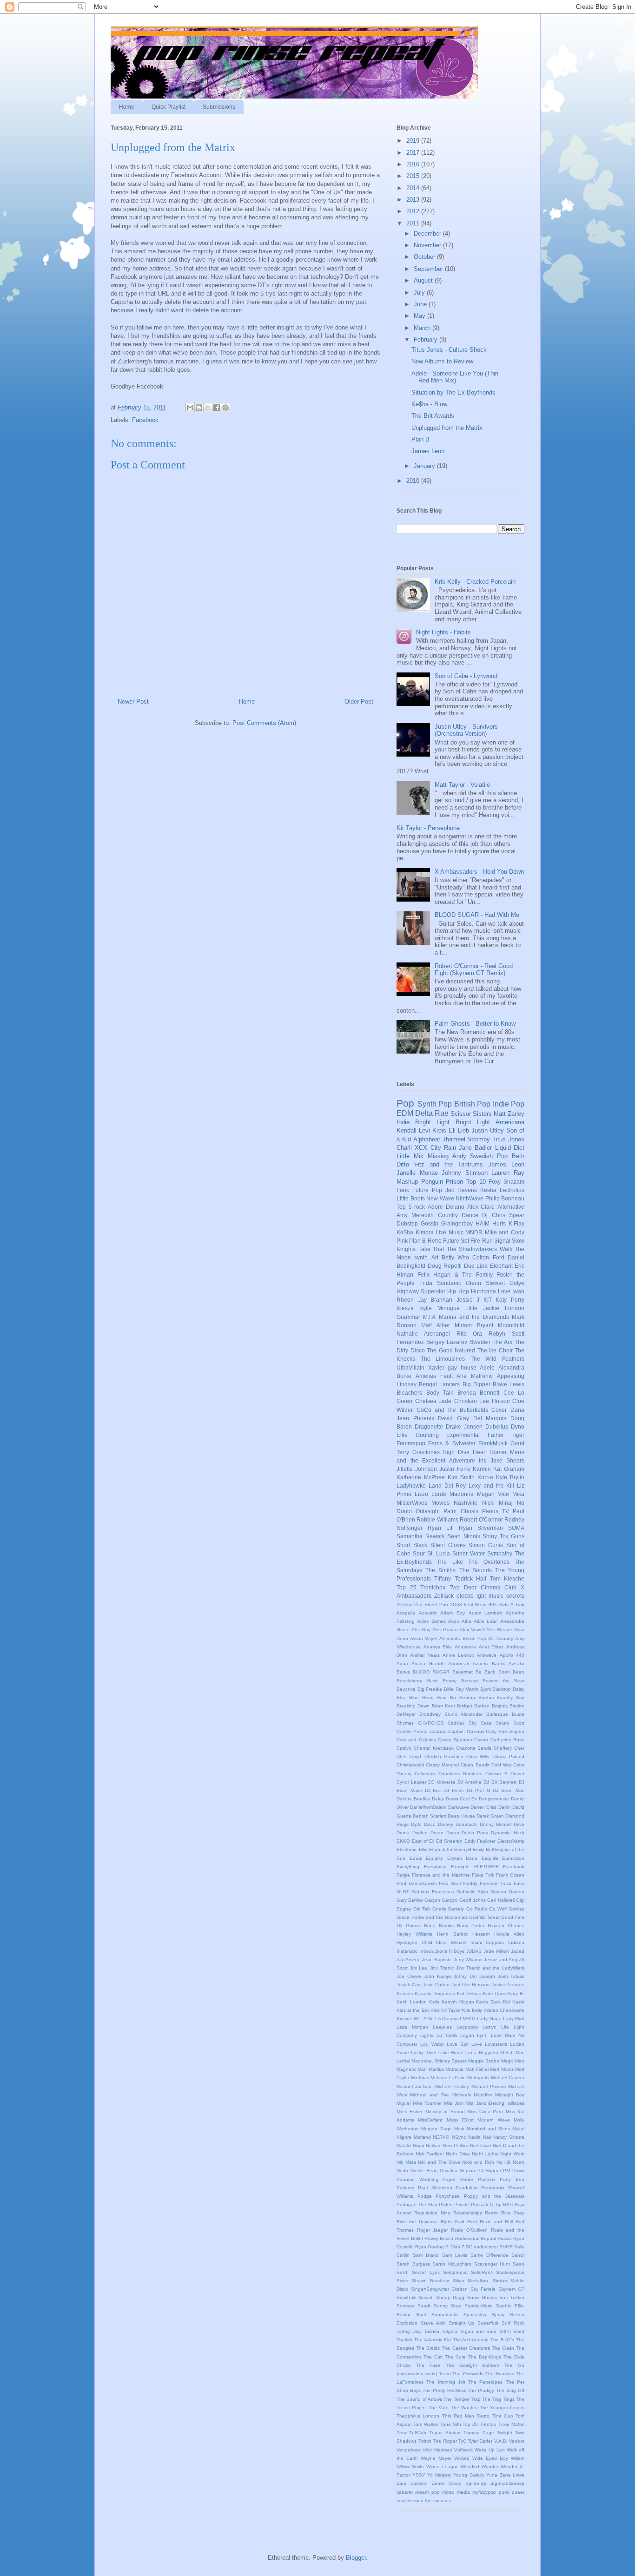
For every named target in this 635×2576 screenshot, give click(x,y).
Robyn (497, 1334)
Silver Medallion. (471, 2281)
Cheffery (503, 1748)
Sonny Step (447, 2306)
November (428, 245)
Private (462, 2204)
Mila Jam (454, 2103)
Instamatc (407, 1951)
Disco (430, 1824)
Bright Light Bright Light (453, 1122)
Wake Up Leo (490, 2450)
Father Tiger (506, 1435)
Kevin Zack (488, 2002)
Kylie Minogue (440, 1308)
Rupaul (488, 2238)
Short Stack (412, 1545)
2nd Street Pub (431, 1604)
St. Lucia (439, 1553)
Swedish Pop (489, 1156)
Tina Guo (503, 2416)
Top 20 (470, 2424)
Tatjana (450, 2331)
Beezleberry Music (417, 1681)
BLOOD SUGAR (431, 1672)
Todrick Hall (470, 1578)
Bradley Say (510, 1697)
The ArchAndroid (471, 2340)
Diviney (446, 1824)
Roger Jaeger (433, 2230)
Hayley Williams (414, 1934)
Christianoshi (410, 1765)
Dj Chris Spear (503, 1215)
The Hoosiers (500, 2374)
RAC (508, 2204)
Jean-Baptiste (437, 1960)
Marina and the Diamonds (474, 1317)
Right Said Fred (459, 2222)
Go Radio (477, 1909)
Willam (518, 2458)
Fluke (478, 1875)
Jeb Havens (461, 1190)
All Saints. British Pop (463, 1638)
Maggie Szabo (484, 2061)
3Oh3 (456, 1604)
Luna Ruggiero (482, 2052)
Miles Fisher (410, 2112)
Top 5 (404, 1207)
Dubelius (497, 1426)
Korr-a (485, 1477)
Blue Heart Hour (428, 1697)
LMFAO (468, 2019)
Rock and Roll (496, 2222)
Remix (491, 2213)
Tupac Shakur (445, 2433)
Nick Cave (481, 2145)
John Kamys (437, 1976)
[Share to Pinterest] (225, 408)
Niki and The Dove (439, 2162)
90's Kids (499, 1604)
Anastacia (465, 1647)
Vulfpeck (463, 2450)
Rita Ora (470, 1334)
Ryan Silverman (481, 1528)
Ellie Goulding (418, 1435)
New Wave (440, 1198)
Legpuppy (467, 2027)
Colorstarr (425, 1774)
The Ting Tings (498, 2399)
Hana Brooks (439, 1926)
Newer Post (133, 702)
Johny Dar (465, 1976)
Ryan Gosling (430, 2247)
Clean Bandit (475, 1765)
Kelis (434, 2002)
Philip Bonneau (505, 1198)
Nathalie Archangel (423, 1334)
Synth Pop (435, 1104)
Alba (466, 1621)
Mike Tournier (427, 2103)
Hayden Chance (506, 1926)
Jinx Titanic (442, 1968)
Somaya (405, 2306)
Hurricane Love (491, 1291)
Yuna (492, 2475)
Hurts (499, 1223)
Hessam (481, 1934)
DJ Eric (433, 1790)
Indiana (516, 1942)
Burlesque (497, 1714)
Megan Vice (493, 1494)
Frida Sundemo (440, 1283)
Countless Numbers (460, 1774)
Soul (421, 2315)
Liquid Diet (510, 1148)
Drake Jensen (464, 1426)
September (429, 269)
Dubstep (407, 1223)
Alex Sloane (499, 1630)
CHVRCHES (431, 1723)
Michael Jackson (415, 2086)
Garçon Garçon (441, 1900)
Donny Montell (496, 1824)
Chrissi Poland (508, 1756)
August (424, 280)
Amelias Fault (434, 1376)
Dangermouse (494, 1799)
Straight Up (462, 2323)
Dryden (420, 1833)
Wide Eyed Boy (490, 2458)
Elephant (501, 1266)
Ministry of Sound (445, 2112)
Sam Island (426, 2255)
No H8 (504, 2162)
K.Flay (516, 1223)
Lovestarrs (496, 2044)
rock (420, 1207)
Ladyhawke (411, 1486)
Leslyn (489, 2027)
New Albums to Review (442, 361)
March (423, 328)
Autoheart (459, 1664)
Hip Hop (458, 1291)
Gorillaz (516, 1909)
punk (504, 2492)
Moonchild (511, 1325)
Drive (519, 1824)
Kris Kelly (472, 2010)
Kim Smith (461, 1477)
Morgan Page (436, 2129)
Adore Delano (446, 1207)
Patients (405, 2188)
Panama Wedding (417, 2179)
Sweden (480, 1342)
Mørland (422, 2137)
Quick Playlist (169, 107)
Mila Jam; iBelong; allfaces (495, 2103)
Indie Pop (509, 1104)
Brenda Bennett (479, 1393)
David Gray (453, 1418)
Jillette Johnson (417, 1469)
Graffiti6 (477, 1917)
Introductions (433, 1951)
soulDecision (410, 2500)
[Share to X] (208, 408)
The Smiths (440, 1570)
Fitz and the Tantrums (449, 1164)
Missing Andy (447, 1156)
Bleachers (409, 1393)
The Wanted (464, 2408)
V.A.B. (501, 2441)
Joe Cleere (409, 1976)
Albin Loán (486, 1621)
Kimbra (425, 1232)
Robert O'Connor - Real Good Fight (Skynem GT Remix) (474, 970)
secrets (515, 1596)
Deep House (461, 1816)
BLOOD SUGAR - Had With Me (477, 915)
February (427, 339)
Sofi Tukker (512, 2297)
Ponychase (448, 2196)
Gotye (517, 1283)
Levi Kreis (433, 1130)
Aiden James (431, 1621)
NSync (459, 2137)
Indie (403, 1122)
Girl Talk (422, 1909)
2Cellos (404, 1604)
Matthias (420, 2078)
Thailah (404, 2340)
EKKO (403, 1841)
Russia (505, 2238)
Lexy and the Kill (491, 1486)
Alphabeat (427, 1139)
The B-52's (502, 2340)
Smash (426, 2297)
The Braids (428, 2348)
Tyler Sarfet (480, 2441)
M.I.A (429, 1317)
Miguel (403, 2103)
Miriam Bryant (474, 1325)
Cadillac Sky (462, 1723)
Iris (483, 1460)
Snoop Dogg (450, 2297)
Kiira (435, 2010)
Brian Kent (443, 1706)
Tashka (432, 2331)
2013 (414, 200)
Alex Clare (481, 1207)
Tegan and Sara (478, 2331)
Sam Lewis (455, 2255)
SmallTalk (407, 2297)
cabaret (405, 2492)
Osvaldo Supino (457, 2171)
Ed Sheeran (449, 1841)
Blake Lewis (509, 1384)
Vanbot (517, 2441)
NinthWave (470, 1198)
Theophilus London (418, 2416)
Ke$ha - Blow (429, 404)
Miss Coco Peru (485, 2112)
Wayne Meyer (436, 2458)
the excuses (438, 2500)
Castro (481, 1740)
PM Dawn (514, 2171)
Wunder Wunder (499, 2467)
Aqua (402, 1664)
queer (518, 2492)
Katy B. (516, 1993)
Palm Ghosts (461, 1511)
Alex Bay (421, 1630)
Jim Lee (419, 1968)
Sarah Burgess (413, 2264)
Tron (401, 2433)
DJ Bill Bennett (500, 1782)
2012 (414, 211)
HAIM (483, 1223)
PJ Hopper (489, 2171)
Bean (519, 1672)
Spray (498, 2315)
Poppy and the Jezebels (494, 2196)
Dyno (518, 1426)
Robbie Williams (437, 1519)
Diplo (416, 1824)
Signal (502, 1241)
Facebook (145, 420)
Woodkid (470, 2467)
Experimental (463, 1435)
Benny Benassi (460, 1681)
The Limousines (443, 1359)
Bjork (486, 1689)
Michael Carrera (508, 2078)
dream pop (427, 2492)
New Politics (456, 2145)
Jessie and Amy (501, 1960)
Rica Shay (513, 2213)
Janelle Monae (417, 1173)
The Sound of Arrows (419, 2399)
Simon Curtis (486, 1545)
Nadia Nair (480, 2137)
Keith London (412, 2002)
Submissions (219, 107)
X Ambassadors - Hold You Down (479, 872)
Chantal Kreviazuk (434, 1748)
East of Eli (423, 1841)
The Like (450, 1562)
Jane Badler (475, 1148)
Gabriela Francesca (433, 1892)
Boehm (486, 1697)
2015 (414, 176)
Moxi (459, 2129)
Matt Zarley (509, 1114)
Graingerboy (457, 1223)
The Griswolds (468, 2374)
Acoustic (428, 1613)
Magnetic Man (412, 2069)
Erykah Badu (463, 1858)
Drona (403, 1833)
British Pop (473, 1104)
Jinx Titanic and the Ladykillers (490, 1968)
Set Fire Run (476, 1241)
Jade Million (496, 1951)
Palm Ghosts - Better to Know (475, 1024)
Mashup (407, 1182)
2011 (414, 223)
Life (505, 2027)
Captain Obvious (466, 1731)
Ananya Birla (438, 1647)
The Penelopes (485, 2382)
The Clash (503, 2348)
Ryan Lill (441, 1528)
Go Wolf (498, 1909)
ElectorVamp (511, 1841)
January (425, 466)
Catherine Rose (507, 1740)
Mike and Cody (505, 1232)
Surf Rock (513, 2323)
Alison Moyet (424, 1638)
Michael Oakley (452, 2086)
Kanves (405, 1993)
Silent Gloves (448, 1545)
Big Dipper (476, 1384)
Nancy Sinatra (509, 2137)
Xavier (436, 1367)
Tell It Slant (512, 2331)
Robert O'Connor (481, 1519)
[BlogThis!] (199, 408)
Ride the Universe (417, 2222)
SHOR (506, 2247)
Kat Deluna (469, 1993)
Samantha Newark (421, 1536)
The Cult (433, 2357)
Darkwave (459, 1807)
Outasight (428, 1511)
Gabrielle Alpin (472, 1892)
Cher (519, 1748)
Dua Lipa (476, 1266)
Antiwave (487, 1655)
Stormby (479, 1139)
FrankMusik (493, 1443)
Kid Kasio (514, 2002)
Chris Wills (478, 1756)
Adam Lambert (486, 1613)
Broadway (430, 1714)
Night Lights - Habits (443, 632)
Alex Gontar (445, 1630)
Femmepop (411, 1443)
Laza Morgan (412, 2027)
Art (435, 1257)
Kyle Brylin (510, 1477)
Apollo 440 (512, 1655)
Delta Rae (432, 1113)
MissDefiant (430, 2120)
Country (448, 1215)
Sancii (518, 2255)
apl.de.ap (476, 2483)
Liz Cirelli (447, 2035)
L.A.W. (426, 2019)
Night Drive (458, 2154)
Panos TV (496, 1511)
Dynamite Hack (508, 1833)
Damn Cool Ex (462, 1799)
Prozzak (480, 2204)
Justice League (508, 1985)
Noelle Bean (424, 2171)
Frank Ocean (510, 1875)
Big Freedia (430, 1689)
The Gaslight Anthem (472, 2365)
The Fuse (428, 2365)
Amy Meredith (415, 1215)
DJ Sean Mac (509, 1790)
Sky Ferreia (483, 2289)
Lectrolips (512, 1190)
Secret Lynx (426, 2272)
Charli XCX (412, 1148)
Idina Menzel (451, 1942)
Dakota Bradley (413, 1799)
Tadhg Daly (409, 2331)
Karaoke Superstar (435, 1993)
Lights (427, 2035)
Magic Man (513, 2061)
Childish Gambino (444, 1756)
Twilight (505, 2433)
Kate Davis (495, 1993)
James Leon (428, 451)
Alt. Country (501, 1638)
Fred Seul (450, 1883)
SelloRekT (482, 2272)
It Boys (457, 1951)
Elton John (441, 1849)
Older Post (359, 702)
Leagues (442, 2027)
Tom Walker (426, 2424)
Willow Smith (410, 2467)
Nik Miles (406, 2162)
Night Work (512, 2154)
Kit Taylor (451, 2010)
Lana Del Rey (447, 1486)
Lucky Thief (423, 2052)
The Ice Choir (495, 1350)
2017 (414, 153)
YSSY (419, 2475)
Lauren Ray (508, 1173)
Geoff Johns (473, 1900)
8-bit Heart (475, 1604)
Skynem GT (512, 2289)
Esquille (490, 1858)
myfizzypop (484, 2492)
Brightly (500, 1706)
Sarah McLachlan (452, 2264)
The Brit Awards (433, 416)
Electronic (407, 1849)
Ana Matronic (475, 1376)
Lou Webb (432, 2044)
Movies (440, 1503)
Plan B (420, 439)
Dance (470, 1215)
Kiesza (405, 1308)
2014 (414, 188)
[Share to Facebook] (217, 408)
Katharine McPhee (421, 1477)
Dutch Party (475, 1833)
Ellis (423, 1849)
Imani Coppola (487, 1942)
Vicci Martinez (437, 2450)
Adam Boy (453, 1613)
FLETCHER (486, 1867)
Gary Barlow (410, 1900)
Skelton (460, 2289)
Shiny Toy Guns (503, 1536)
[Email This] (190, 408)
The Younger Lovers (502, 2408)
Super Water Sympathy (482, 1553)
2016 (414, 164)
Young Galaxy (469, 2475)
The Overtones (489, 1562)
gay (452, 1367)
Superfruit (488, 2323)
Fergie (403, 1875)
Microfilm (483, 2095)
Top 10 (476, 1182)
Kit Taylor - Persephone (428, 828)
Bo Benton (463, 1697)
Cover (499, 1410)
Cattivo (404, 1748)
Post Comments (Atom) (264, 723)
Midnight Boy (510, 2095)
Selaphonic (455, 2272)
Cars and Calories (416, 1740)
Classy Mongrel (442, 1765)
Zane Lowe (512, 2475)
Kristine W (407, 2019)
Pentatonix (493, 2188)
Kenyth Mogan (458, 2002)
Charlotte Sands (474, 1748)
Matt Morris (502, 2069)
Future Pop (427, 1190)
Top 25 (407, 1587)
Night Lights (485, 2154)
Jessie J (468, 1300)
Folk (490, 1875)
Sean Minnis (464, 1536)
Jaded (518, 1951)
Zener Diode (446, 2483)
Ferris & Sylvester (452, 1443)
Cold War (501, 1765)
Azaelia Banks (489, 1664)
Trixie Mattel (511, 2424)
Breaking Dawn (413, 1706)
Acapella (406, 1613)
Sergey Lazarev (447, 1342)
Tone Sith (451, 2424)
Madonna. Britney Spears (439, 2061)
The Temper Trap (462, 2399)
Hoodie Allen (509, 1934)
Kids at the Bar (413, 2010)
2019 (414, 141)
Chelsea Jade (433, 1401)
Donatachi (466, 1824)
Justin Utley (488, 1130)
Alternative (511, 1207)
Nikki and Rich (478, 2162)
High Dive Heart (464, 1452)
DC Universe (442, 1782)
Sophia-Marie (479, 2306)
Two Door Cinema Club (483, 1587)
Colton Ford (488, 1257)
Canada (438, 1731)
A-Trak (517, 1604)
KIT (488, 1300)
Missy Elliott (460, 2120)
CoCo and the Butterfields (452, 1410)
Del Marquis (490, 1418)
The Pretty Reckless (444, 2390)
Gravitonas (426, 1452)
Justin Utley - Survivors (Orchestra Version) (466, 730)
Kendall (407, 1130)
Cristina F (496, 1774)
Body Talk (440, 1393)
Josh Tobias (511, 1976)
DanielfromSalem (428, 1807)
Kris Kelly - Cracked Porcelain (475, 582)
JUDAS (474, 1951)
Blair (401, 1697)
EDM (405, 1113)
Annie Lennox (458, 1655)
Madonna (462, 1494)
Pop (405, 1103)
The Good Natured (451, 1350)
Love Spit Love (464, 2044)
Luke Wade (451, 2052)
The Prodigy (481, 2390)
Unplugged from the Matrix (447, 428)
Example (460, 1867)
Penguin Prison (442, 1182)
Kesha (488, 1190)
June (421, 304)
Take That (431, 1249)
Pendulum (466, 2188)
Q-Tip (496, 2204)
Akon (454, 1621)
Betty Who (455, 1257)
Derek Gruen (490, 1816)
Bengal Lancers (439, 1384)
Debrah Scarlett (430, 1816)
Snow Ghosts (482, 2297)
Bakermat (463, 1672)
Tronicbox (433, 1587)
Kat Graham (509, 1469)
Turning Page (479, 2433)
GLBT (403, 1892)
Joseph (487, 1976)
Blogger (356, 2558)
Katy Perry (510, 1300)
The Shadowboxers (472, 1249)
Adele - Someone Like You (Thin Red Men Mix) (455, 377)
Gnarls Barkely (448, 1909)
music (496, 1596)
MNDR (474, 1232)
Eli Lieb (459, 1130)
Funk (403, 1190)
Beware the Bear (503, 1681)
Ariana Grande (428, 1664)
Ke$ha (405, 1232)
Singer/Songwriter (430, 2289)
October (425, 257)
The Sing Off (510, 2390)
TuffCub (418, 2433)
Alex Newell (472, 1630)
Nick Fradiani (430, 2154)
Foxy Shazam (506, 1182)
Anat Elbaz (491, 1647)
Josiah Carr (409, 1985)
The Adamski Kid (433, 2340)
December (428, 234)
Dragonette (429, 1426)
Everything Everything (422, 1867)
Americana (510, 1122)
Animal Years (425, 1655)
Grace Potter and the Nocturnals (432, 1917)
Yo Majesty (439, 2475)
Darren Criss (483, 1807)
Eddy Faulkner (480, 1841)
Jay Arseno (409, 1960)
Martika (436, 2069)
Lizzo (421, 1494)
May (420, 316)
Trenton (488, 2424)
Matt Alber (435, 1325)
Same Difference (489, 2255)
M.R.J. (507, 2052)
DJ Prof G (479, 1790)
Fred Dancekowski (417, 1883)
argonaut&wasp (507, 2483)
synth (421, 1257)
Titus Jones (508, 1139)
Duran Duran (445, 1833)
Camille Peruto (412, 1731)
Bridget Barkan (473, 1706)
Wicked (462, 2458)
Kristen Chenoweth (504, 2010)
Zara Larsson (412, 2483)
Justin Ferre (455, 1469)
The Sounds (476, 1570)
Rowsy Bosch (439, 2238)
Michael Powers (489, 2086)
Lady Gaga (489, 2019)
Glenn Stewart (485, 1283)
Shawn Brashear (431, 2281)
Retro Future (443, 1241)
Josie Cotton (436, 1985)
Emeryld (463, 1849)
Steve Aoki (433, 2323)
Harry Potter (471, 1926)
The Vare (439, 2408)
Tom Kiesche (507, 1578)
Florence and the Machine (441, 1875)
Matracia (454, 2069)
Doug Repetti (445, 1266)
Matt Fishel (477, 2069)
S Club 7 (455, 2247)
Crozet (517, 1774)
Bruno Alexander (463, 1714)
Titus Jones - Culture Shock (449, 350)
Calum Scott (510, 1723)
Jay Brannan (435, 1300)
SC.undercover (482, 2247)
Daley (438, 1799)
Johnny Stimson (465, 1173)
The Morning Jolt (446, 2382)
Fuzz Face (513, 1883)
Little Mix (410, 1156)
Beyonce (406, 1689)
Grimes (413, 1926)
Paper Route (458, 2179)
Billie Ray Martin (461, 1689)
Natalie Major (410, 2145)
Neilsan (434, 2145)
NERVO (441, 2137)
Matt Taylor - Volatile (462, 785)
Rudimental (467, 2238)
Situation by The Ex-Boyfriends (453, 392)
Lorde (439, 1494)
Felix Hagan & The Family (455, 1275)
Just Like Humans (471, 1985)
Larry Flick (514, 2019)
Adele (487, 1367)
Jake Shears (508, 1460)
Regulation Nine (432, 2213)
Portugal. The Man (417, 2204)
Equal (416, 1858)
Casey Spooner (455, 1740)
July (420, 293)
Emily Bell (483, 1849)
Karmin (482, 1469)
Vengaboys (409, 2450)
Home (127, 107)
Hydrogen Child (414, 1942)
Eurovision (513, 1858)
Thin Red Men (458, 2416)
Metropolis (478, 2078)
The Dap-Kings (485, 2357)
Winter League (443, 2467)
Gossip (430, 1223)
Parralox (487, 2179)
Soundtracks (445, 2315)
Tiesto (483, 2416)
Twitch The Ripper (438, 2441)
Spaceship (475, 2315)
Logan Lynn (474, 2035)
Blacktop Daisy (508, 1689)
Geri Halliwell (501, 1900)
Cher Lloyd (409, 1756)
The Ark (502, 1342)
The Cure (455, 2357)
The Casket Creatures (466, 2348)
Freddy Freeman (481, 1883)
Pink (402, 1241)
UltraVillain (410, 1367)
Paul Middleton (435, 2188)
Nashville (466, 1503)
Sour (419, 1553)
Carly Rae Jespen (505, 1731)
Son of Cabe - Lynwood (466, 676)
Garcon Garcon (507, 1892)
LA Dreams (447, 2019)
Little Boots (411, 1198)
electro (465, 1596)
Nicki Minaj (497, 1503)
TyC (462, 2441)
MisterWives (412, 1503)
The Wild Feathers (497, 1359)
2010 (414, 481)
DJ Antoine (470, 1782)
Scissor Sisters (471, 1114)
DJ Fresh (454, 1790)
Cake (486, 1723)
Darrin (505, 1807)
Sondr (424, 2306)
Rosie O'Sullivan (469, 2230)
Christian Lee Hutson (482, 1401)
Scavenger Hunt (492, 2264)
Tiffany (443, 1578)
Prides (446, 2204)
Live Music (450, 1232)
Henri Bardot (452, 1934)
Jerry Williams (468, 1960)
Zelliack (444, 1596)
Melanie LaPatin (448, 2078)
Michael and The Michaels (440, 2095)
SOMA (516, 1528)
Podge (425, 2196)
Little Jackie (482, 1308)
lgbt (481, 1596)
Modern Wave (493, 2120)
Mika (518, 1494)
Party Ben (512, 2179)
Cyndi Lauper (411, 1782)
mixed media (456, 2492)
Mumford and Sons (488, 2129)
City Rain (443, 1148)
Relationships (468, 2213)
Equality (434, 1858)
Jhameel (454, 1139)
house (469, 1367)
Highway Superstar (421, 1291)
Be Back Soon (493, 1672)
